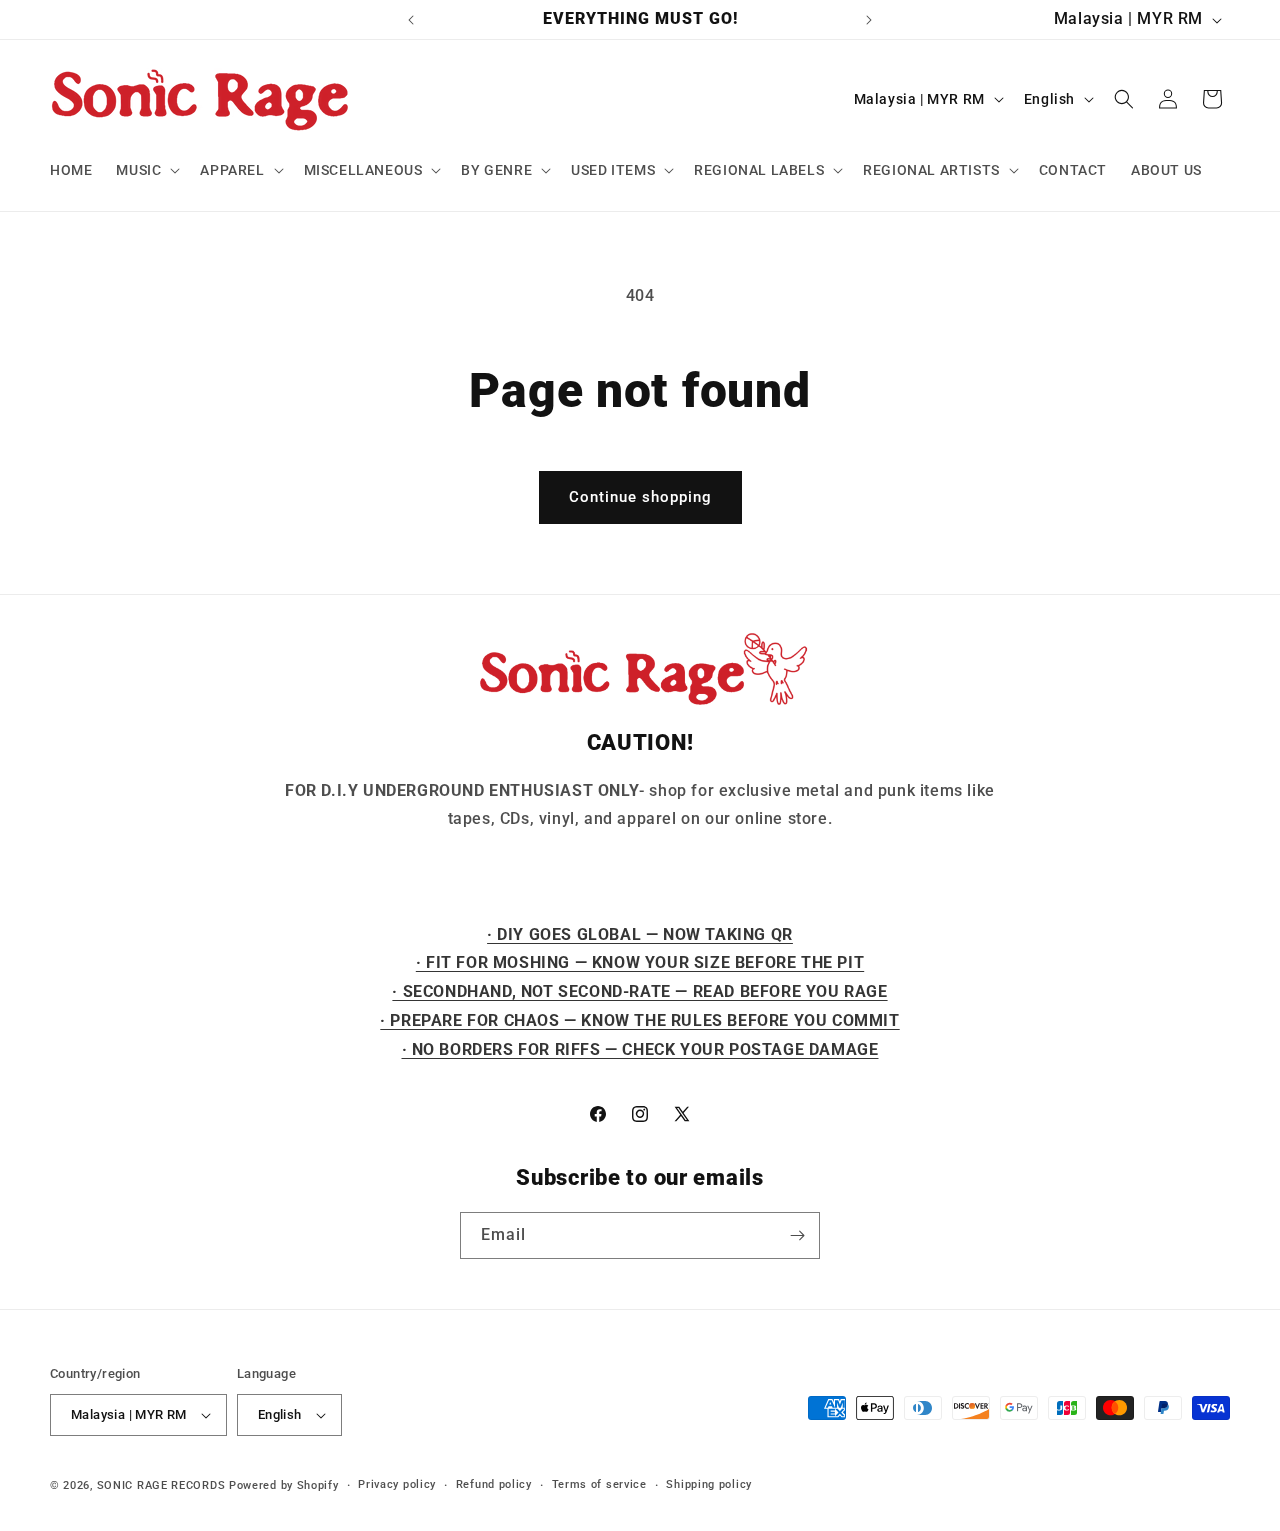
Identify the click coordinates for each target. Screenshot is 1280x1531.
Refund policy (494, 1484)
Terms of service (599, 1484)
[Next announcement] (869, 20)
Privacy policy (397, 1484)
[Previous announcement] (411, 20)
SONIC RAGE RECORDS (161, 1485)
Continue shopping (640, 497)
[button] (146, 170)
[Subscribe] (797, 1235)
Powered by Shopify (284, 1485)
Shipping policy (709, 1484)
